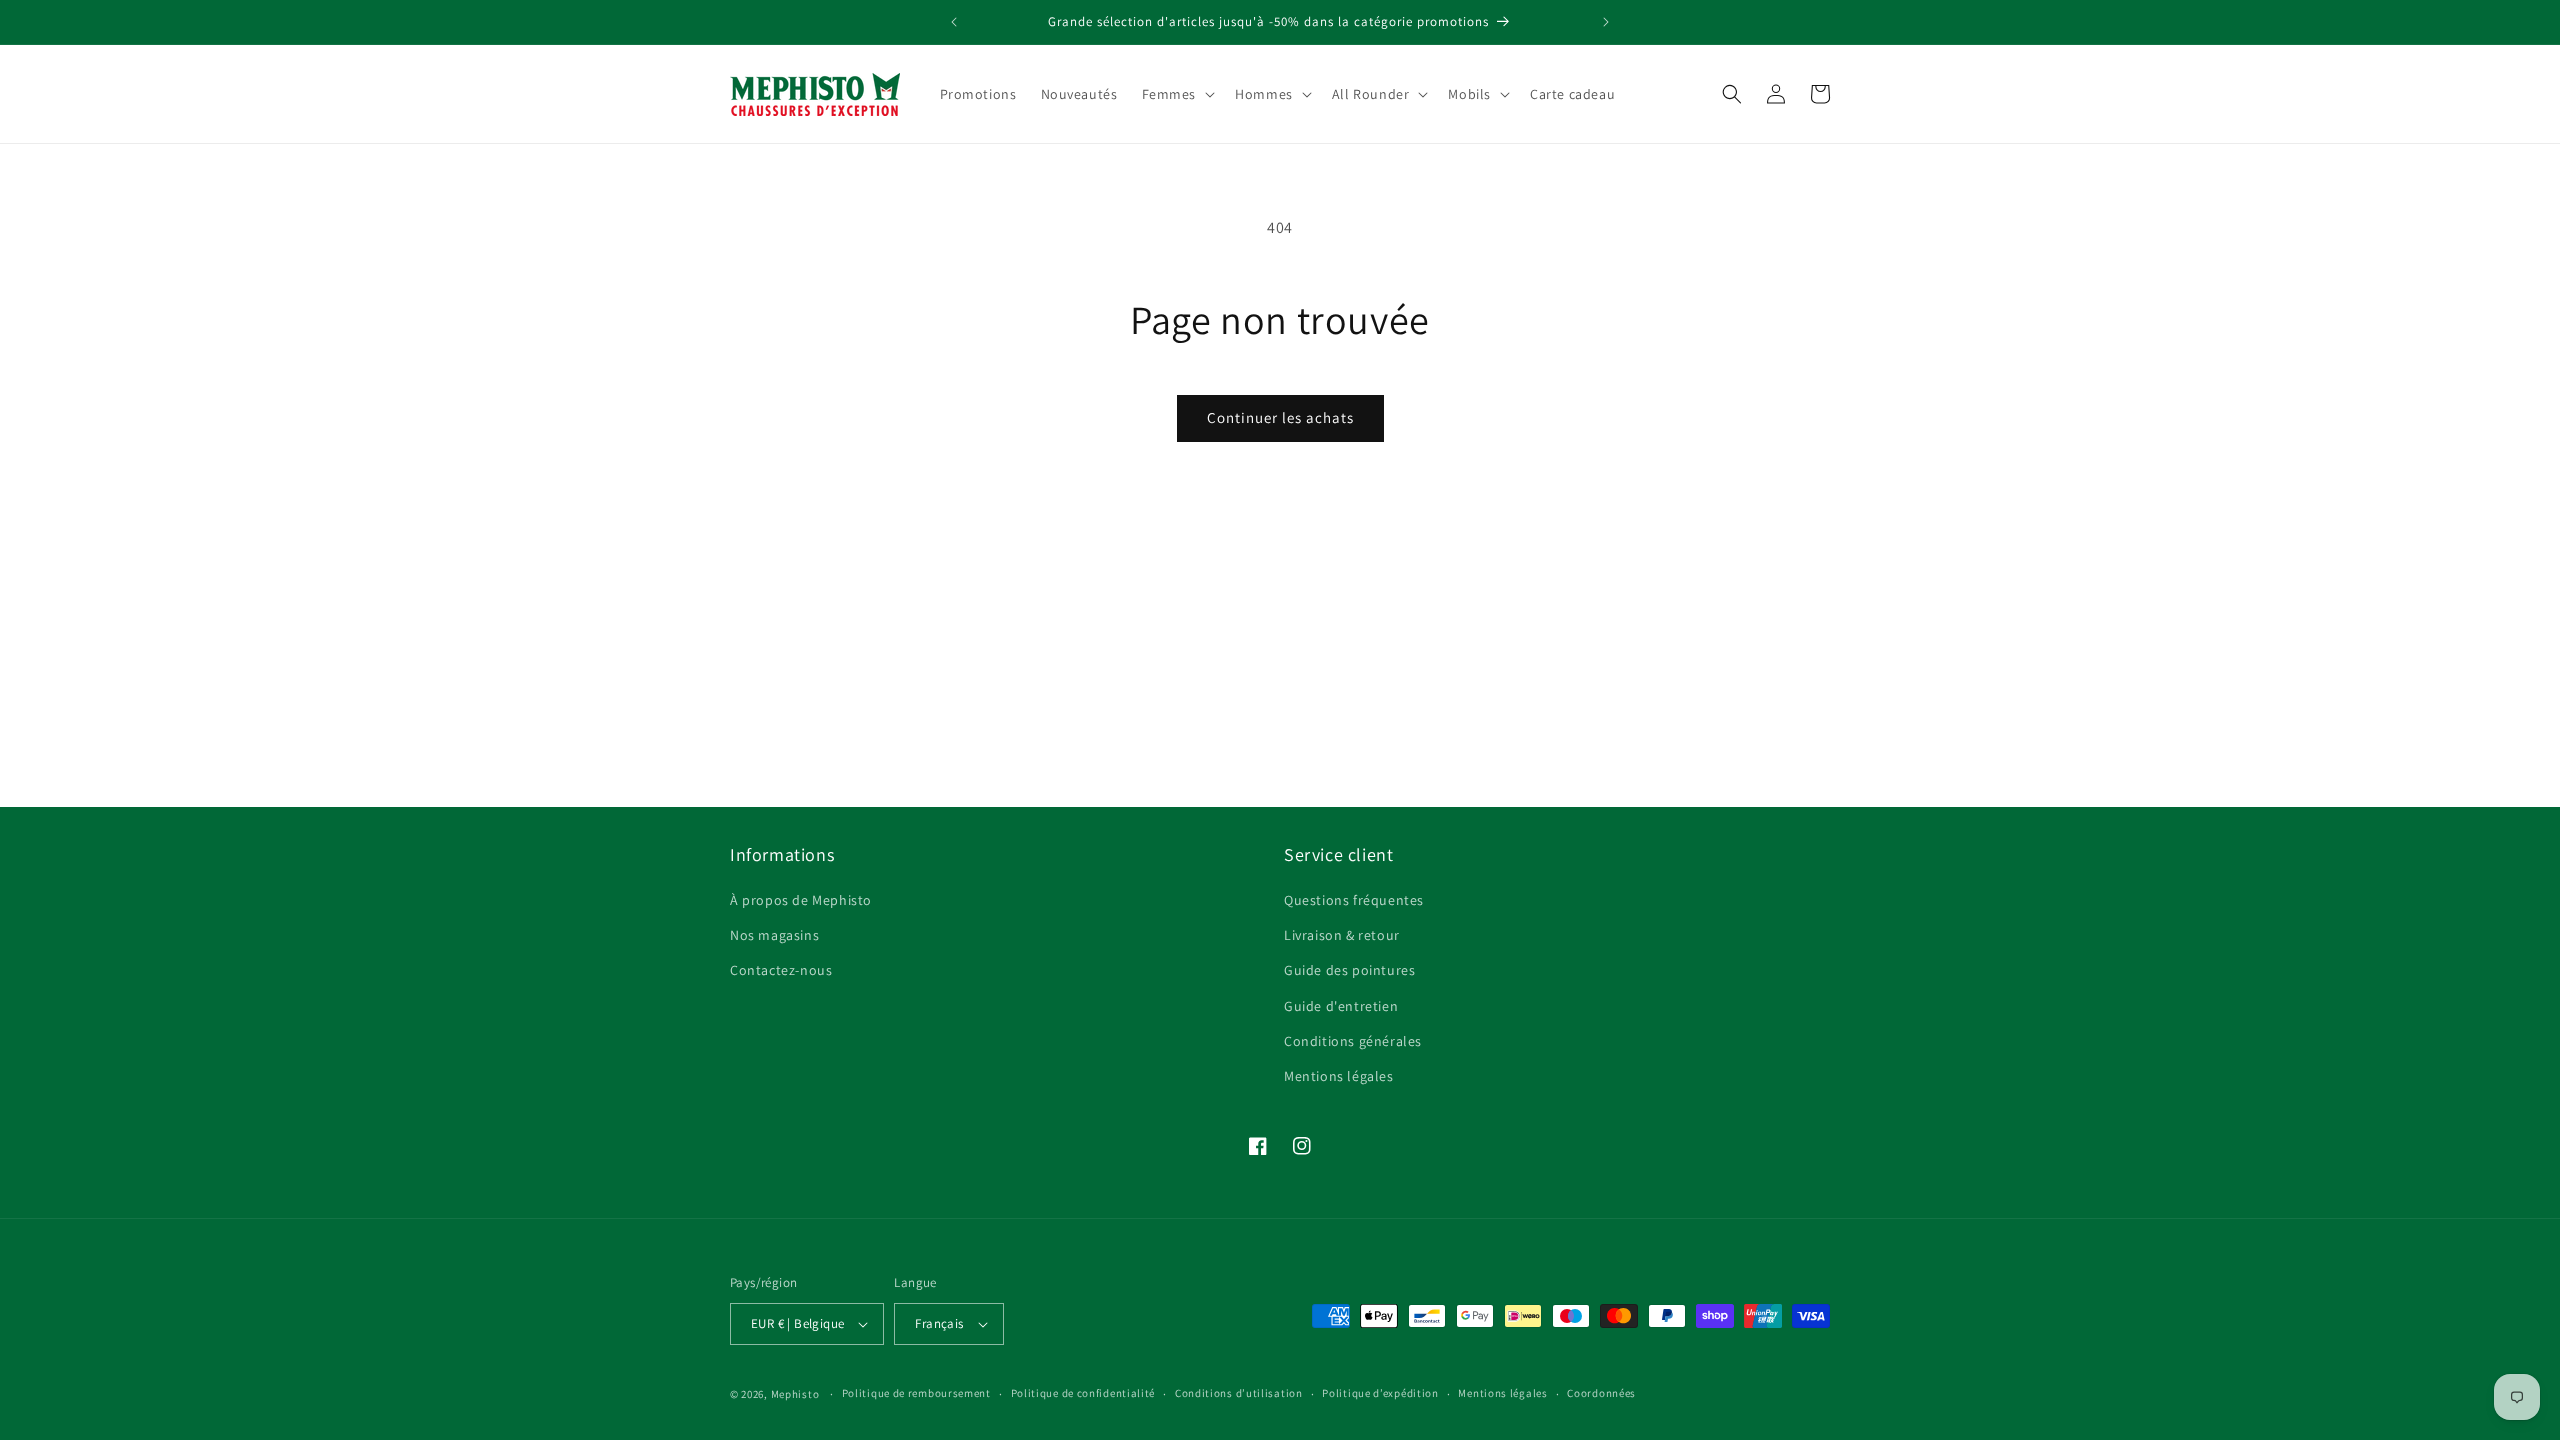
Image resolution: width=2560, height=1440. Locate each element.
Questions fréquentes (1354, 900)
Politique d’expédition (1380, 1393)
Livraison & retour (1342, 935)
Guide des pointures (1349, 970)
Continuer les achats (1280, 417)
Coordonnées (1601, 1393)
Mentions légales (1339, 1076)
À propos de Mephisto (801, 900)
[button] (1177, 94)
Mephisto (795, 1394)
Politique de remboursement (916, 1393)
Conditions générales (1353, 1041)
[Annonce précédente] (954, 22)
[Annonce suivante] (1606, 22)
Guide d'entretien (1341, 1006)
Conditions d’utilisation (1239, 1393)
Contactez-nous (781, 970)
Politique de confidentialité (1083, 1393)
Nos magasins (774, 935)
